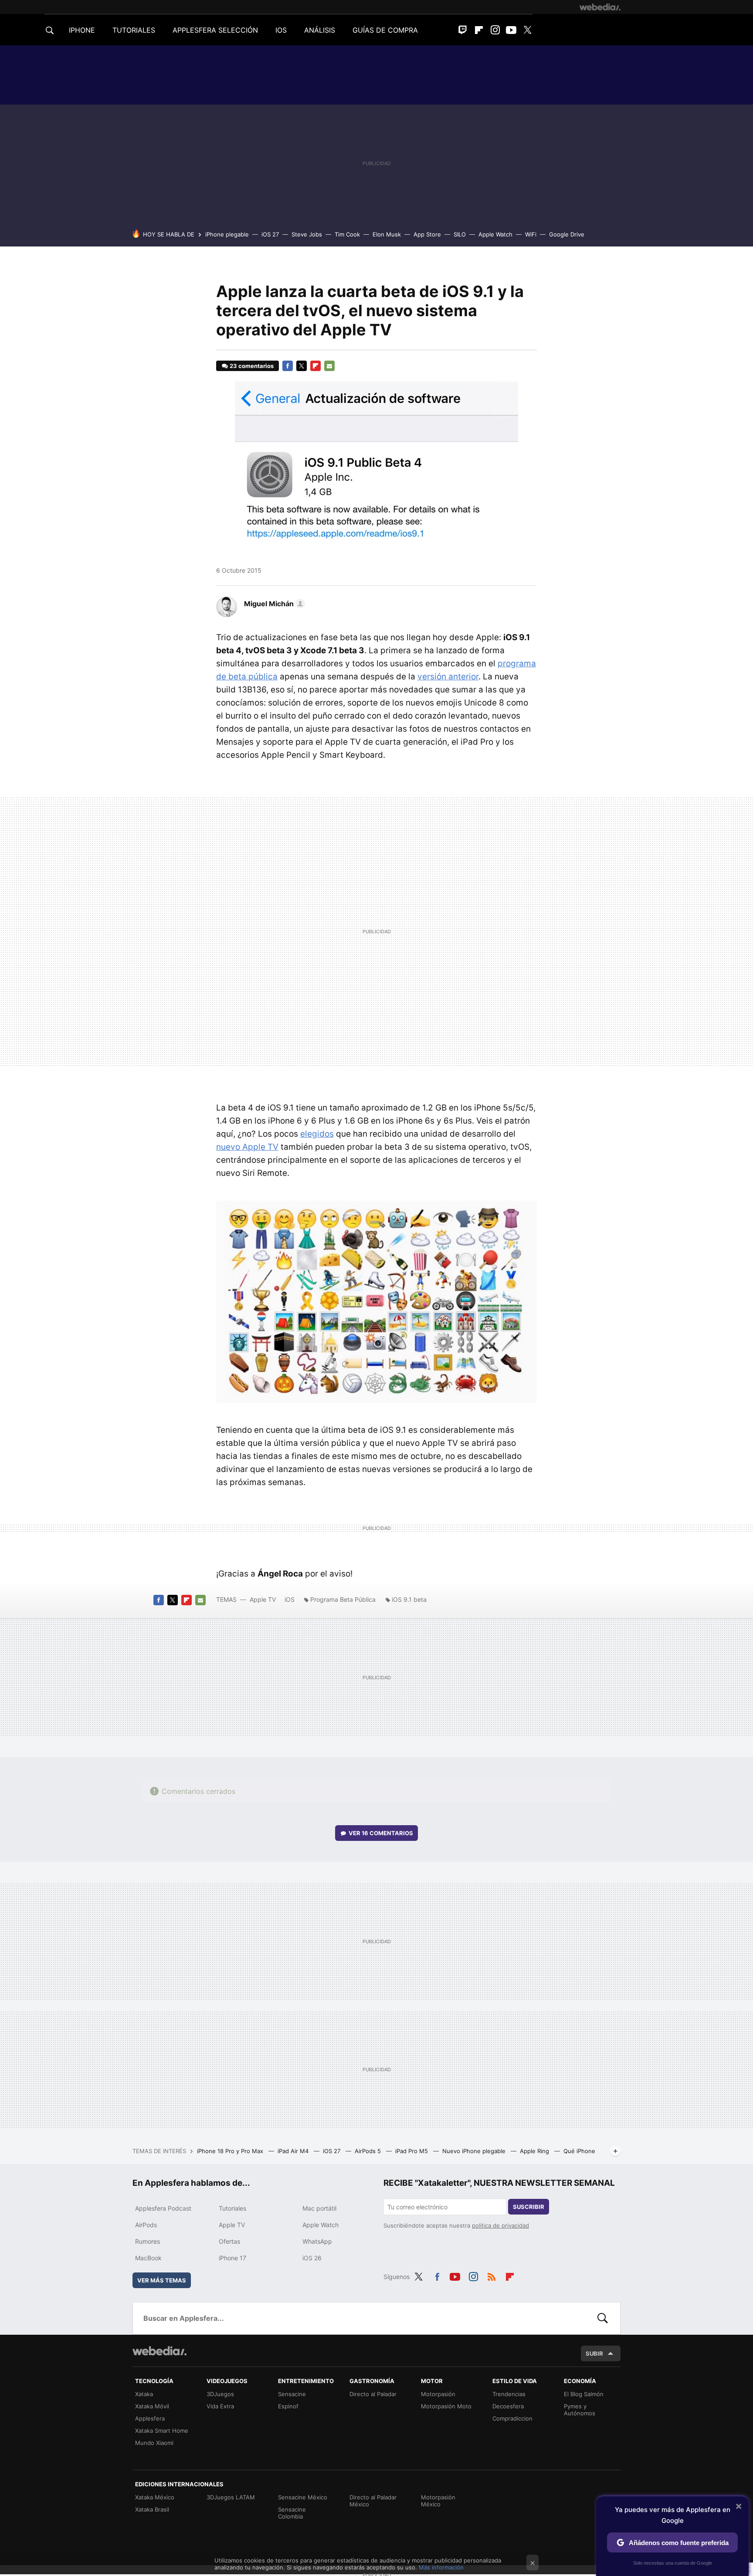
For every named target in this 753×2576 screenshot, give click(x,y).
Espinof (288, 2406)
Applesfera (150, 2418)
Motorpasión (438, 2394)
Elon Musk (387, 234)
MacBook (148, 2258)
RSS (492, 2276)
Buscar (603, 2318)
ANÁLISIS (320, 30)
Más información (441, 2567)
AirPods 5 (369, 2151)
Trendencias (509, 2394)
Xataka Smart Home (162, 2431)
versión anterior (448, 677)
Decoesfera (508, 2406)
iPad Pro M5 (412, 2151)
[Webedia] (600, 7)
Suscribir (529, 2207)
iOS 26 (312, 2258)
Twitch (463, 30)
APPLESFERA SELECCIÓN (215, 30)
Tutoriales (232, 2208)
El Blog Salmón (584, 2394)
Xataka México (155, 2497)
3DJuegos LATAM (231, 2497)
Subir (594, 2353)
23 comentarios (252, 366)
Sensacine (292, 2394)
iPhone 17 (232, 2258)
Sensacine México (303, 2497)
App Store (427, 234)
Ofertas (229, 2241)
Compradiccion (512, 2418)
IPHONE (82, 30)
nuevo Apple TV (247, 1147)
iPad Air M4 (294, 2151)
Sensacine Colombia (292, 2513)
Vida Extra (220, 2406)
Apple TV (263, 1599)
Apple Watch (495, 234)
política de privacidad (500, 2225)
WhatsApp (317, 2241)
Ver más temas (162, 2280)
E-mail (329, 366)
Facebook (288, 366)
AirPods (146, 2225)
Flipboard (479, 30)
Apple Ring (535, 2151)
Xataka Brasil (152, 2509)
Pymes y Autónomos (580, 2410)
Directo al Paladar (373, 2394)
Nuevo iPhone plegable (475, 2151)
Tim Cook (347, 234)
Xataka (144, 2394)
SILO (460, 234)
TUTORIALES (134, 30)
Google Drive (567, 234)
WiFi (531, 234)
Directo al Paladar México (373, 2501)
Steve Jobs (307, 234)
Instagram (495, 30)
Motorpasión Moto (446, 2406)
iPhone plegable (227, 234)
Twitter (527, 30)
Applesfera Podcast (163, 2208)
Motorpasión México (438, 2501)
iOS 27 (270, 234)
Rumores (148, 2241)
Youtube (511, 30)
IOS (281, 30)
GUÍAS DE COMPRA (385, 30)
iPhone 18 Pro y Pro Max (231, 2151)
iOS (290, 1599)
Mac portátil (319, 2208)
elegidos (317, 1134)
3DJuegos (220, 2394)
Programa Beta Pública (343, 1599)
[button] (273, 604)
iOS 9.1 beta (409, 1599)
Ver (381, 1833)
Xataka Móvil (152, 2406)
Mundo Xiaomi (154, 2443)
